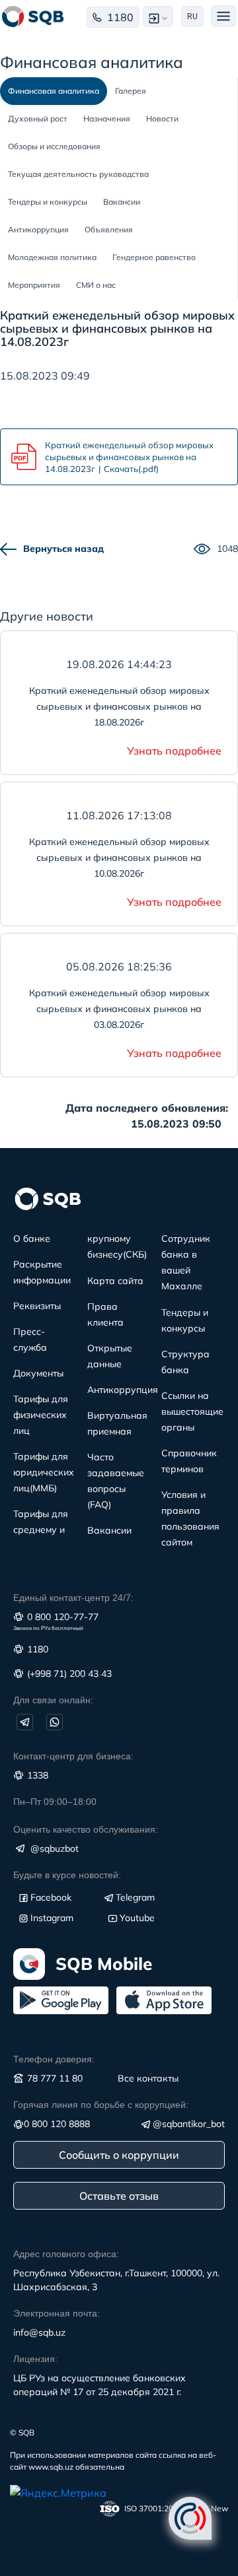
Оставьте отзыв (119, 2196)
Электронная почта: (57, 2313)
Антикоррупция (38, 229)
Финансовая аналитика (54, 91)
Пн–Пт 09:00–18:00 (55, 1802)
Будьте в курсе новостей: (67, 1875)
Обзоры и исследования (54, 146)
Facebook (51, 1897)
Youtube (137, 1918)
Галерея (131, 91)
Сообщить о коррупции (119, 2155)
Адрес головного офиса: (66, 2254)
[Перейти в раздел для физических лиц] (33, 17)
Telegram (135, 1897)
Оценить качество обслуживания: (86, 1829)
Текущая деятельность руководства (78, 174)
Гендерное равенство (154, 257)
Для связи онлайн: (53, 1700)
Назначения (107, 119)
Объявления (109, 229)
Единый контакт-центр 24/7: (73, 1598)
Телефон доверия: (54, 2059)
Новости (162, 119)
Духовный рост (38, 119)
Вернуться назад (63, 549)
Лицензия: (35, 2359)
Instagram (52, 1918)
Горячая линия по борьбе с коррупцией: (101, 2105)
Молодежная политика (52, 257)
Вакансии (122, 202)
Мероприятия (34, 285)
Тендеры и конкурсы (48, 202)
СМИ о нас (96, 285)
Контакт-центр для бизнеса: (73, 1756)
